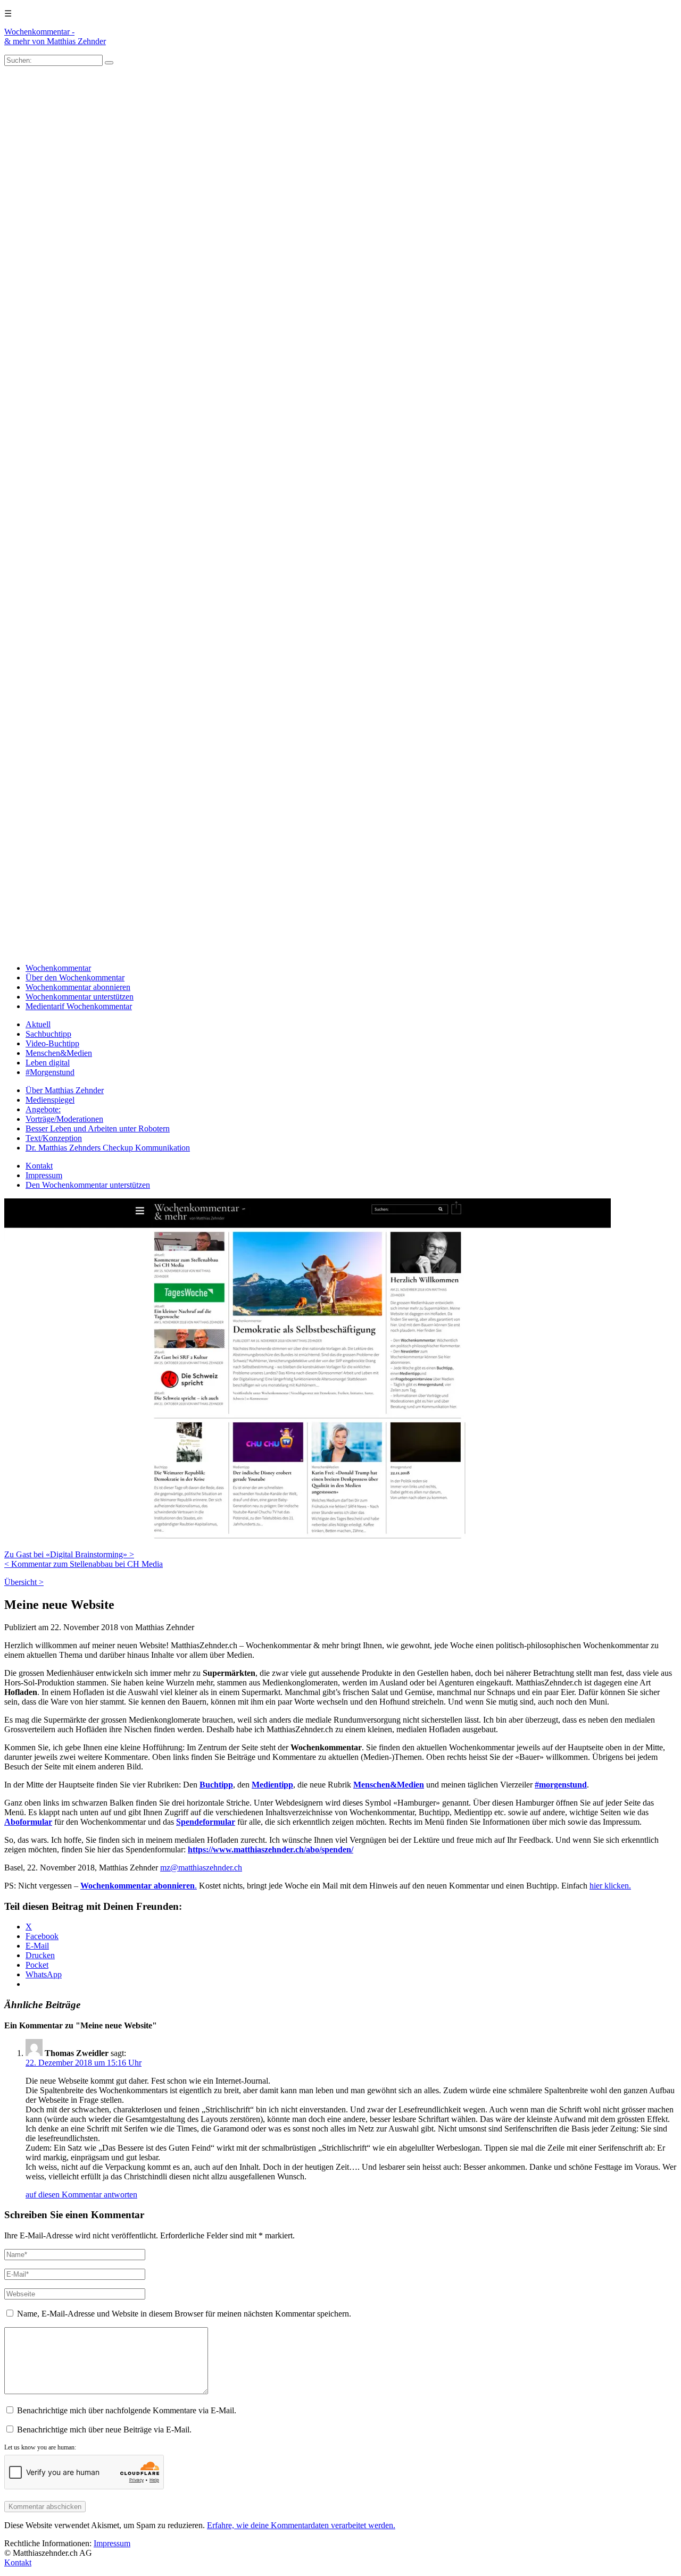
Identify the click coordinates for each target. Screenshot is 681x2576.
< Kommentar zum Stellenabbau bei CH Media (84, 1564)
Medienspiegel (50, 1100)
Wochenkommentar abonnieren (78, 987)
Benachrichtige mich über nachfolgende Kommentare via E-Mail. (127, 2410)
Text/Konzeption (54, 1138)
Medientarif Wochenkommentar (79, 1006)
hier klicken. (610, 1886)
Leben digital (48, 1063)
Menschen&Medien (59, 1053)
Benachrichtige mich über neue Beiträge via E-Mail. (104, 2430)
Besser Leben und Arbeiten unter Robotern (98, 1128)
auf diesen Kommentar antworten (81, 2195)
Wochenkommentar (58, 968)
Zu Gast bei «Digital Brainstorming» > (69, 1554)
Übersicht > (24, 1582)
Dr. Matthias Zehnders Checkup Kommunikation (108, 1148)
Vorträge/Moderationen (64, 1119)
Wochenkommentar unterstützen (80, 997)
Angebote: (43, 1109)
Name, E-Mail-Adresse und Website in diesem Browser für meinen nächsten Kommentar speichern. (184, 2314)
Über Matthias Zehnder (65, 1090)
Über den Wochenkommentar (75, 977)
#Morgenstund (50, 1072)
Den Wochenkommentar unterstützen (88, 1185)
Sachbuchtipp (48, 1034)
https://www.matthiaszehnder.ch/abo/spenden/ (271, 1849)
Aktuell (38, 1024)
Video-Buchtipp (52, 1043)
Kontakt (39, 1166)
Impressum (44, 1175)
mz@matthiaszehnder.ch (201, 1868)
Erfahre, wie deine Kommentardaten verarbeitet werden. (301, 2525)
